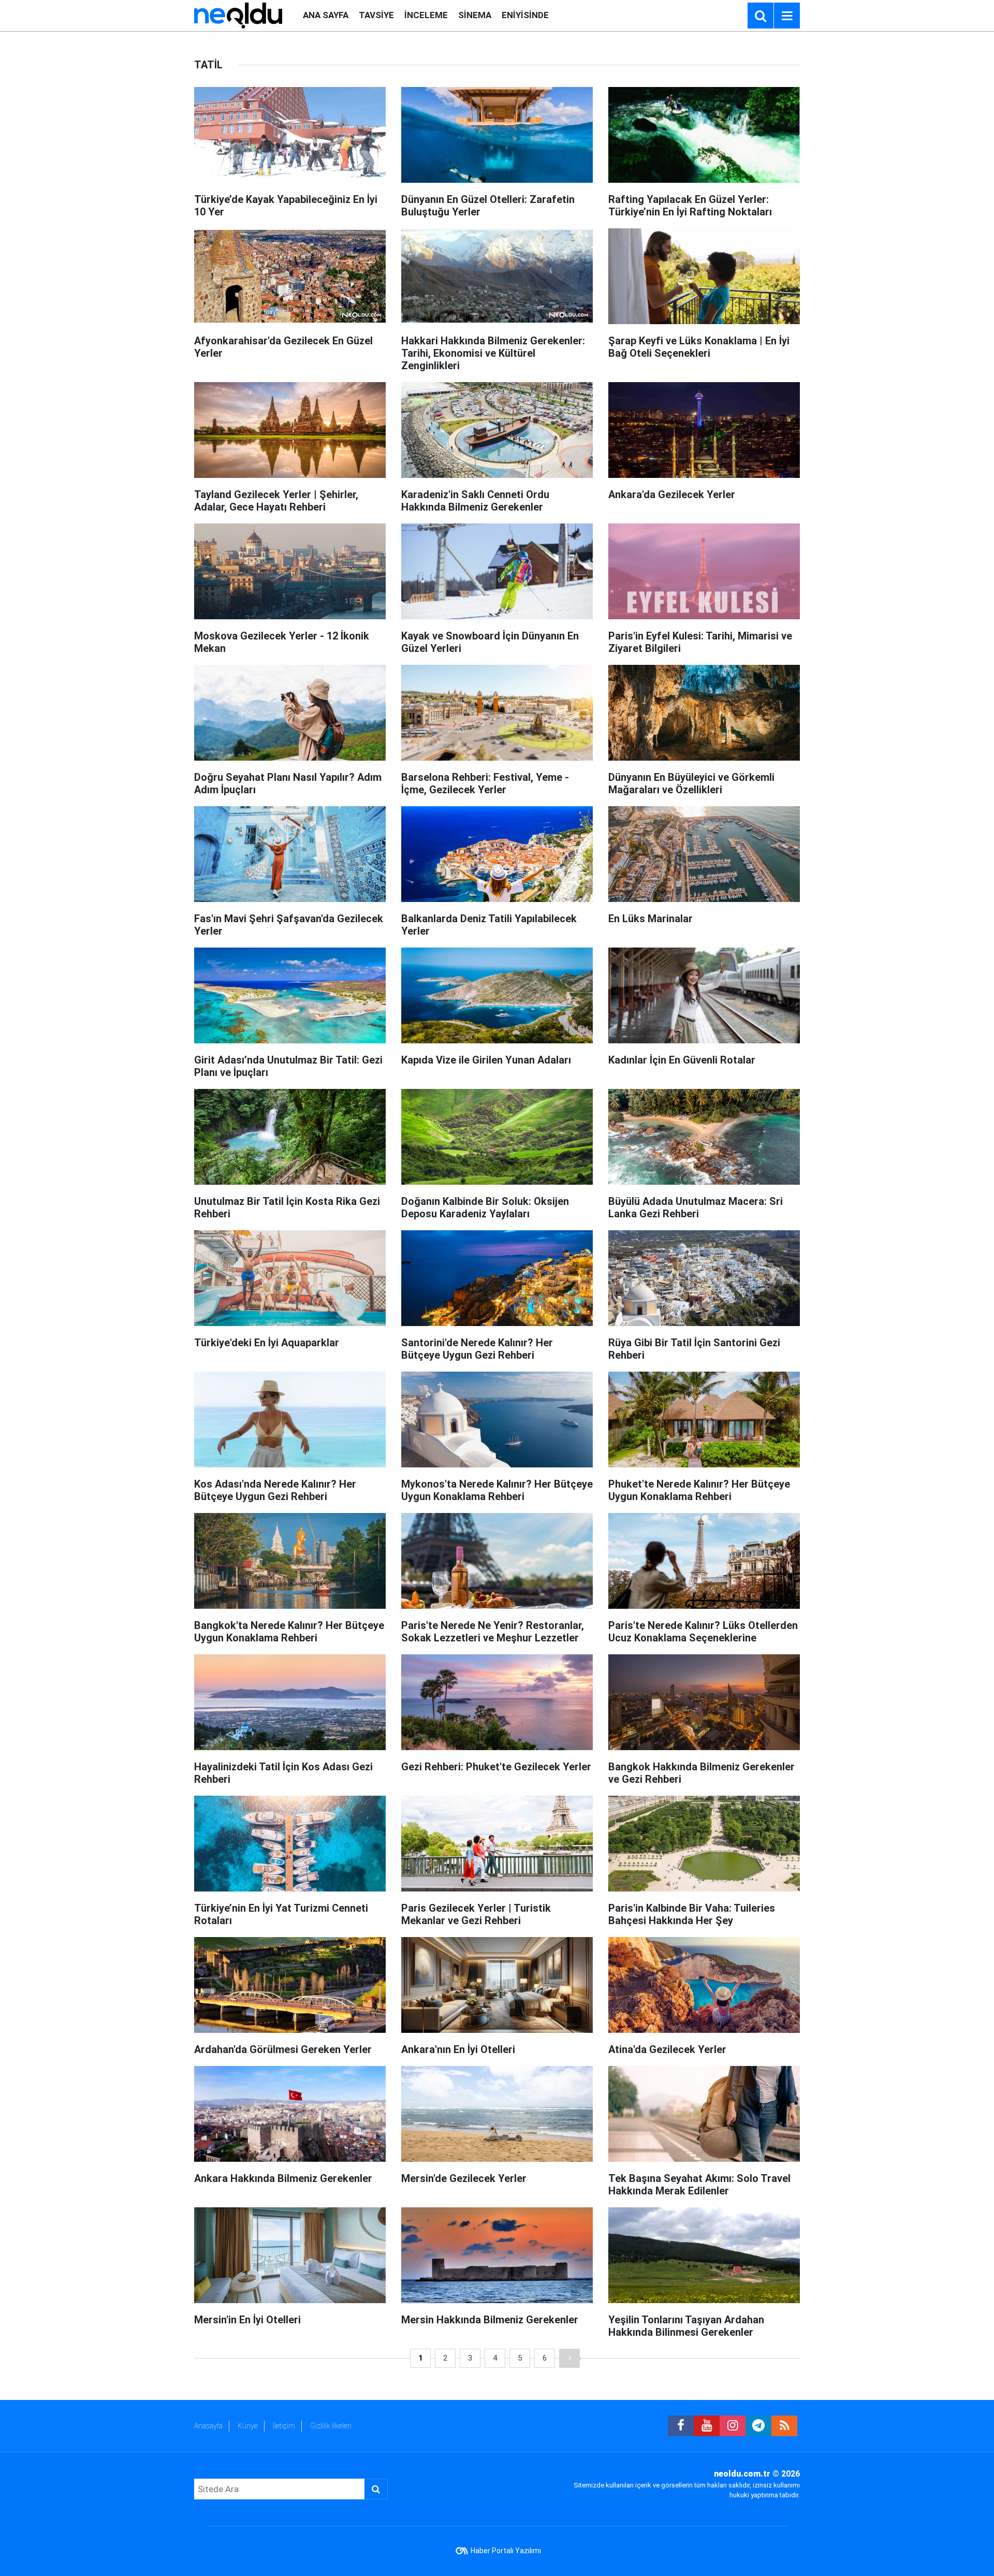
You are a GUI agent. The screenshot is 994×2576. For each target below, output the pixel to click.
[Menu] (787, 16)
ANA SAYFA (326, 15)
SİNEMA (475, 15)
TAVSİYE (376, 15)
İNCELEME (426, 15)
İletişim (284, 2426)
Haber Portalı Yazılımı (506, 2551)
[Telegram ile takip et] (758, 2426)
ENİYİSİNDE (525, 15)
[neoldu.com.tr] (238, 15)
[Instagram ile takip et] (733, 2426)
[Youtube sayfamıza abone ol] (707, 2426)
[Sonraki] (569, 2358)
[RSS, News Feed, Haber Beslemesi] (784, 2426)
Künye (248, 2426)
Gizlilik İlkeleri (331, 2426)
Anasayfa (208, 2426)
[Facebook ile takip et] (681, 2426)
